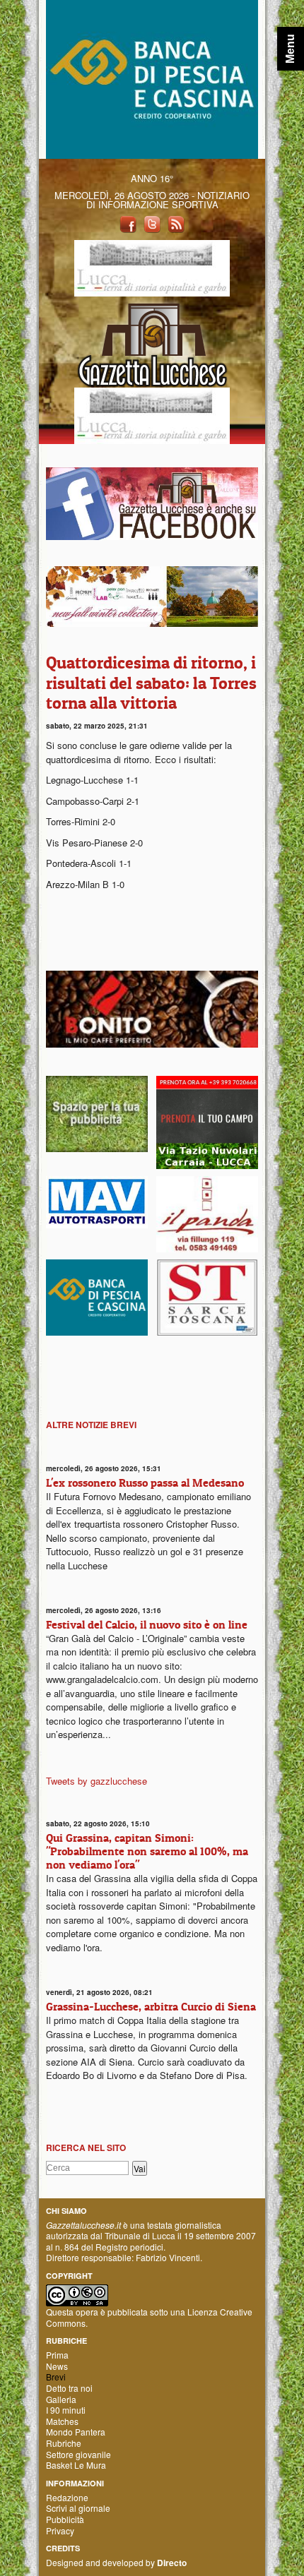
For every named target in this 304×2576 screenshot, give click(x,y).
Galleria (61, 2399)
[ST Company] (207, 1296)
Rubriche (64, 2443)
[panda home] (207, 1212)
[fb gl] (152, 502)
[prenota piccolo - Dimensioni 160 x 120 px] (97, 1112)
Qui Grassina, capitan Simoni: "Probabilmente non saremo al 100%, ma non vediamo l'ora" (147, 1851)
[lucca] (152, 266)
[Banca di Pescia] (152, 78)
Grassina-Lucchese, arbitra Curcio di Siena (151, 2006)
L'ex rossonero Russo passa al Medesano (145, 1482)
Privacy (60, 2530)
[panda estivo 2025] (152, 595)
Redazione (67, 2497)
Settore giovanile (78, 2454)
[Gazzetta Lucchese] (152, 341)
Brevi (56, 2377)
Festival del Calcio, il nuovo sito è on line (147, 1624)
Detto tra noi (69, 2388)
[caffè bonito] (152, 1008)
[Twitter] (152, 223)
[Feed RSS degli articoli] (176, 223)
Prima (57, 2355)
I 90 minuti (66, 2410)
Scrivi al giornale (78, 2508)
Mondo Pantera (76, 2432)
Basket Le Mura (76, 2465)
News (57, 2366)
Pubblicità (65, 2519)
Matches (62, 2421)
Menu (290, 49)
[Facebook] (128, 223)
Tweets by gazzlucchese (97, 1781)
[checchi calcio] (207, 1121)
